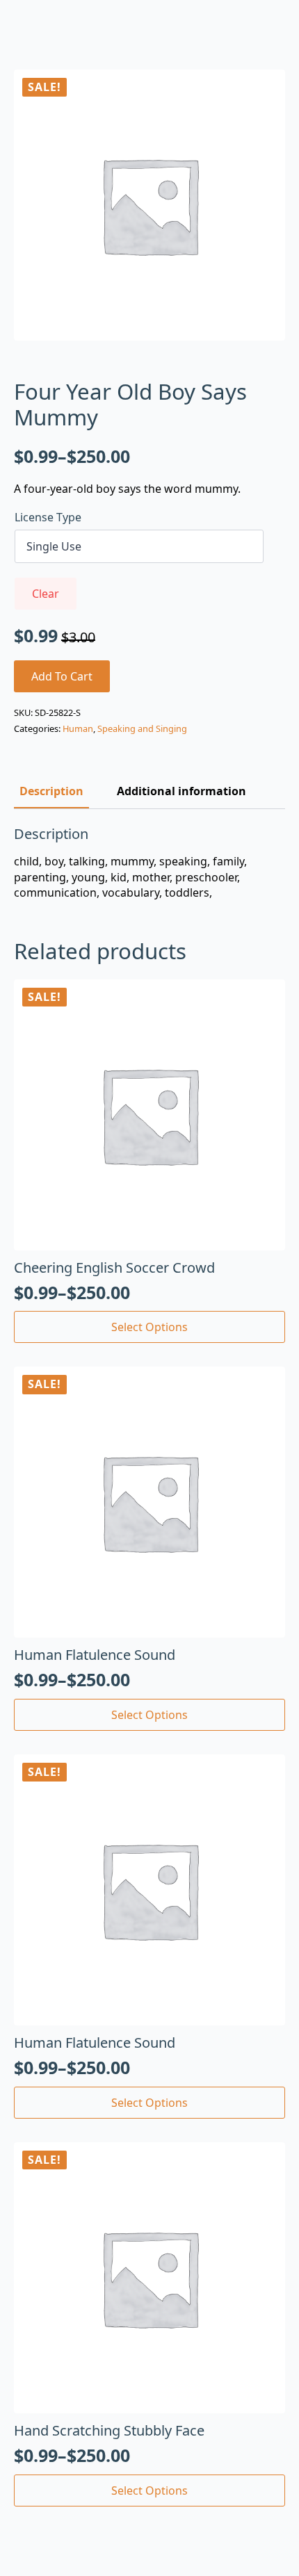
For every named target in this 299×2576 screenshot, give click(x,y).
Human (78, 728)
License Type (48, 517)
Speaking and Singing (142, 728)
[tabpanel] (149, 863)
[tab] (51, 791)
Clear (46, 594)
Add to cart (62, 676)
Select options (149, 1327)
